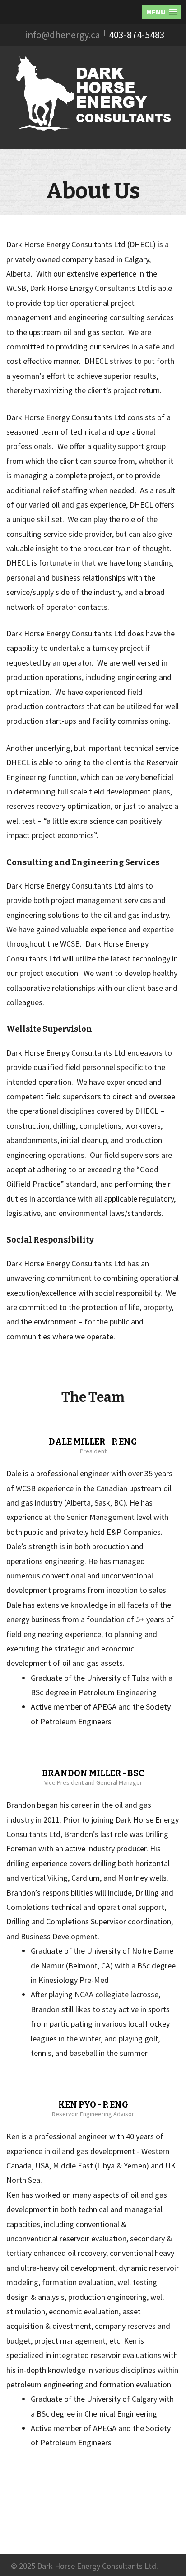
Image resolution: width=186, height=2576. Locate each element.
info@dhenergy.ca (63, 35)
